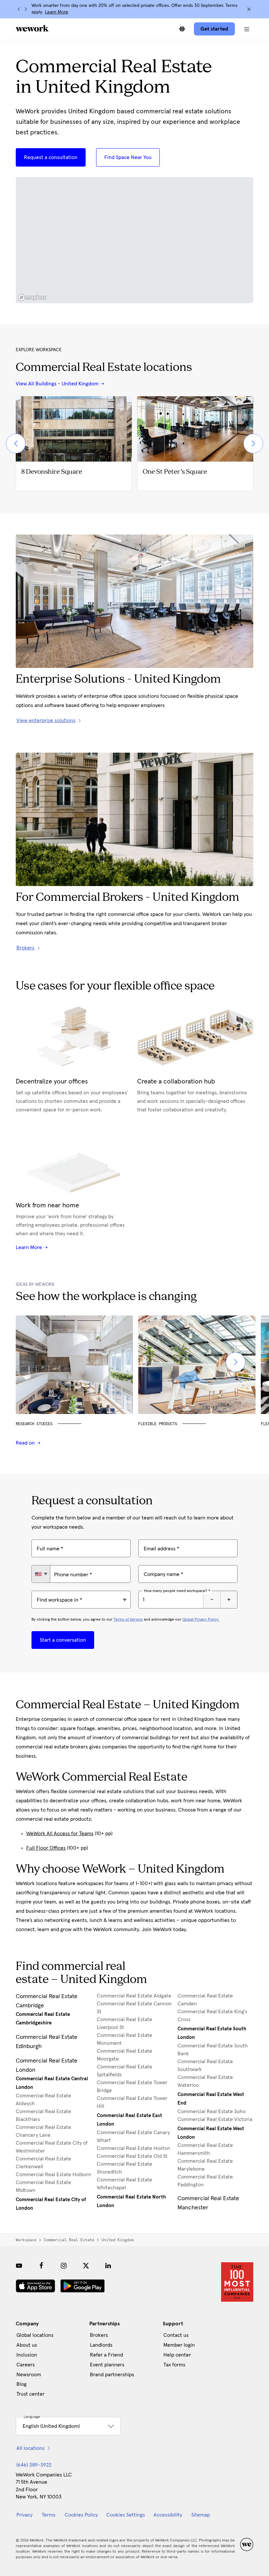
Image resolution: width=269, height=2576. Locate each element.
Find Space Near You (128, 157)
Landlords (101, 2345)
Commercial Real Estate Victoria (215, 2119)
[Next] (26, 9)
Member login (179, 2345)
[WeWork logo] (32, 28)
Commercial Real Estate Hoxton (134, 2148)
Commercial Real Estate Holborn (53, 2175)
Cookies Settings (126, 2515)
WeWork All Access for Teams (60, 1834)
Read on (26, 1443)
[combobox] (41, 1574)
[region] (134, 240)
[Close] (249, 9)
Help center (177, 2355)
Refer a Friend (106, 2355)
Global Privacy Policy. (201, 1620)
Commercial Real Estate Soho (212, 2111)
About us (27, 2345)
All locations (31, 2448)
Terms (49, 2515)
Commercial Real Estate (69, 2240)
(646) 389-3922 (34, 2465)
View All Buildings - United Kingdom (57, 384)
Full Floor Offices (46, 1848)
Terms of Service (128, 1620)
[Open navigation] (247, 29)
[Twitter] (86, 2266)
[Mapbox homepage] (32, 297)
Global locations (35, 2335)
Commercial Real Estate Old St (132, 2156)
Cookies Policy (81, 2515)
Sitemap (201, 2515)
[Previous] (19, 9)
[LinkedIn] (108, 2266)
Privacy (24, 2515)
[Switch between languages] (182, 29)
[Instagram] (64, 2266)
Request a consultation (51, 157)
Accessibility (168, 2515)
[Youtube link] (19, 2266)
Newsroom (29, 2375)
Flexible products (158, 1424)
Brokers (99, 2335)
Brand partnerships (112, 2375)
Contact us (176, 2335)
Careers (26, 2365)
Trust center (31, 2394)
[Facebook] (41, 2266)
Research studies (34, 1424)
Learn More (57, 12)
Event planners (107, 2365)
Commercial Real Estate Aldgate (134, 1996)
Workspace (26, 2240)
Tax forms (174, 2365)
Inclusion (27, 2355)
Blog (21, 2384)
